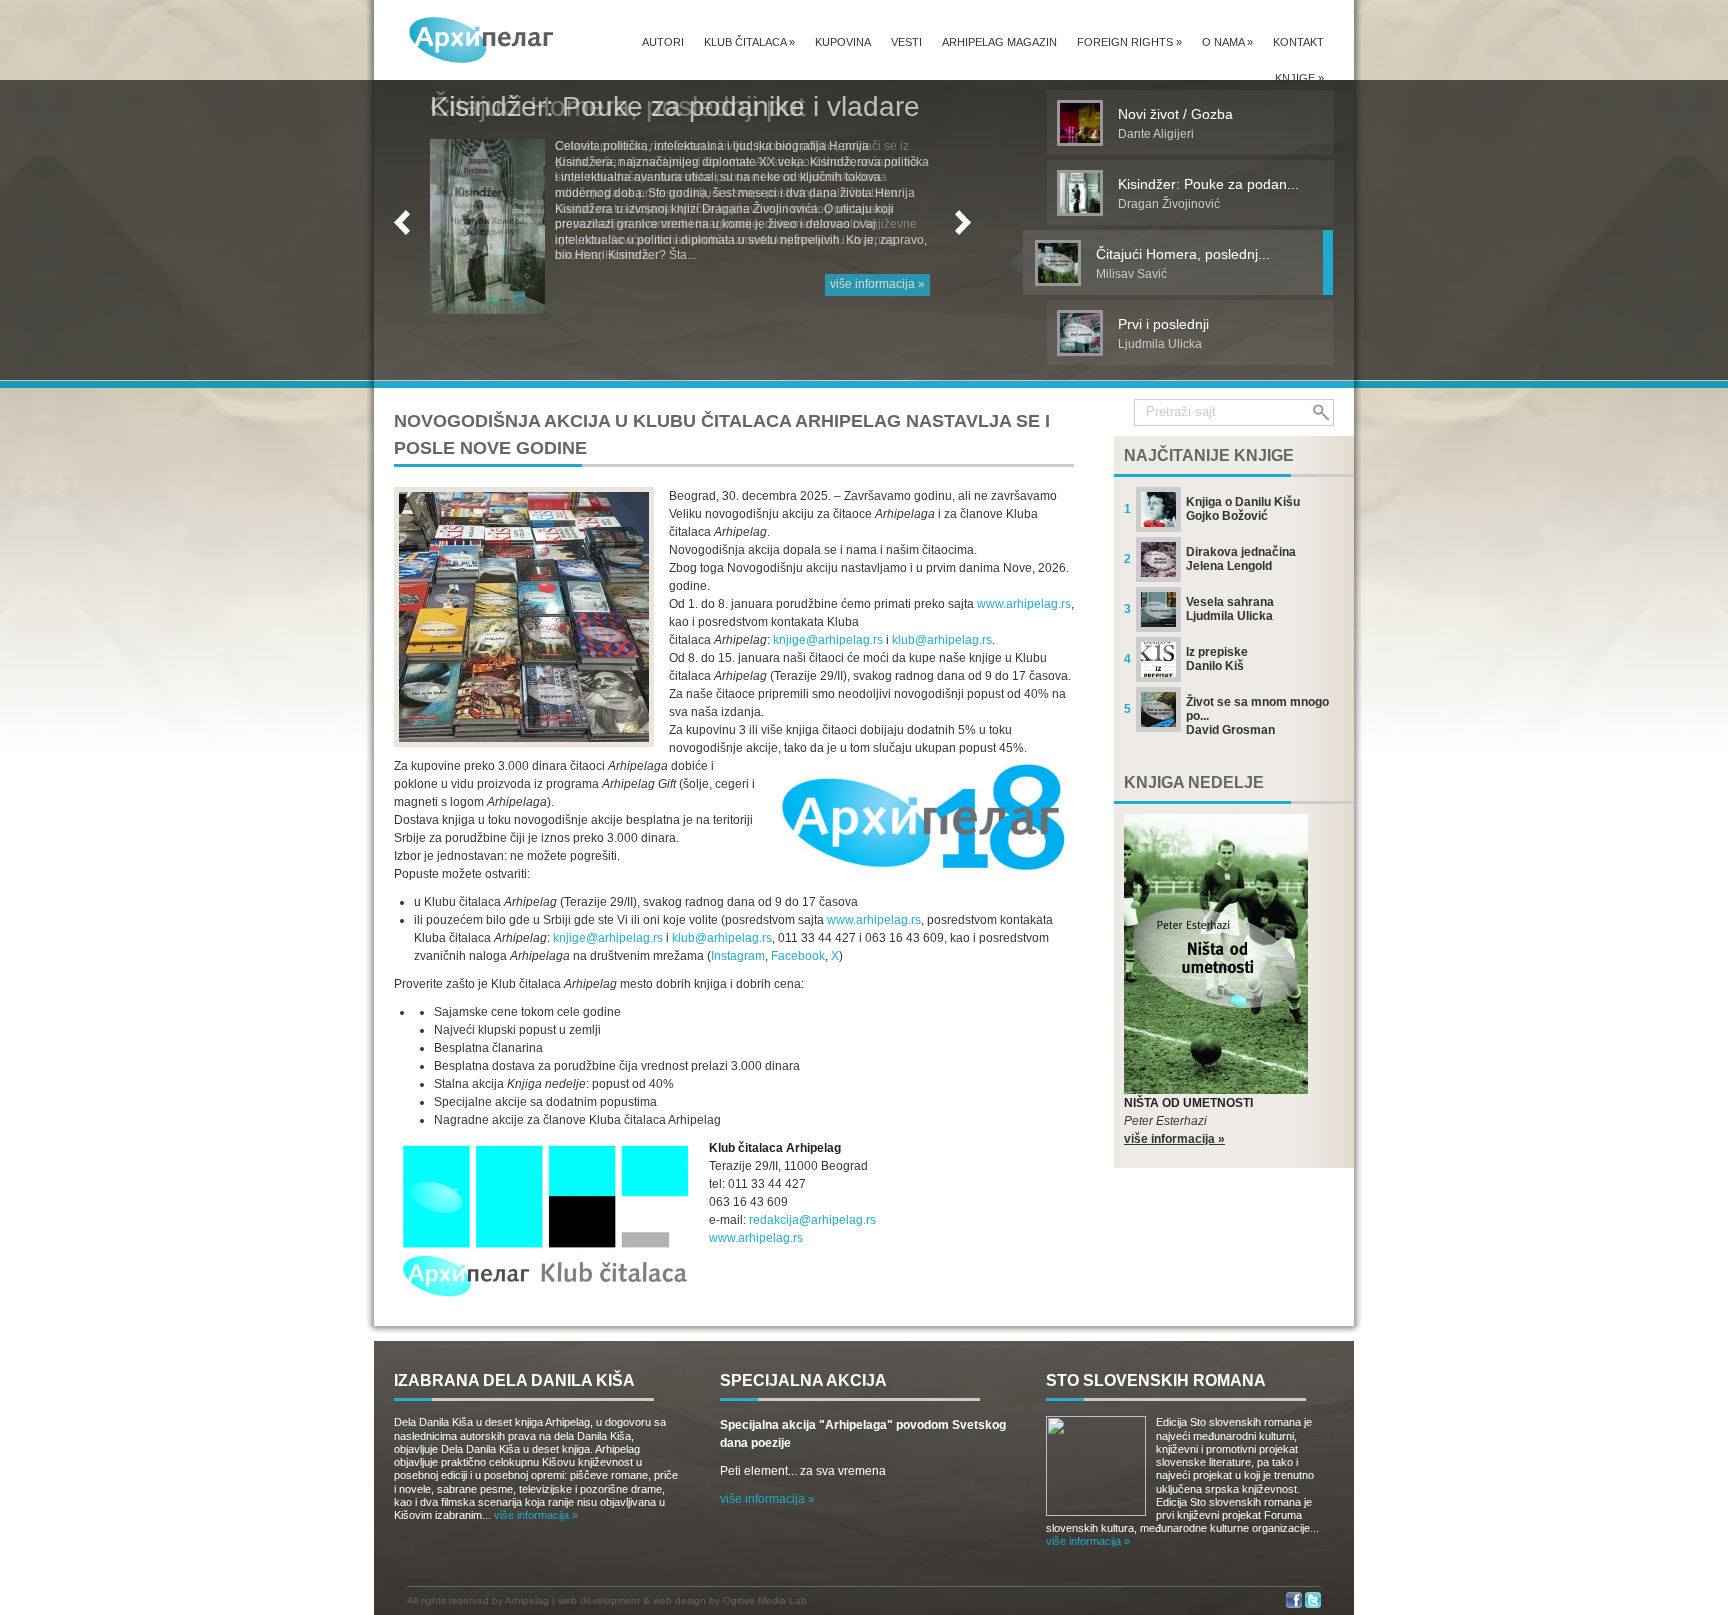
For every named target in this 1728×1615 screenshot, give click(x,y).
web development (599, 1600)
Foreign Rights (1129, 42)
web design (679, 1600)
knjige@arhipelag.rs (828, 640)
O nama (1227, 42)
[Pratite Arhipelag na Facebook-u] (1294, 1604)
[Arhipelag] (482, 39)
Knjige (1299, 78)
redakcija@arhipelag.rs (812, 1220)
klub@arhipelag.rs (942, 640)
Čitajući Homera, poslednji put (618, 106)
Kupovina (843, 42)
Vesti (906, 42)
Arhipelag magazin (999, 42)
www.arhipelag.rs (1024, 604)
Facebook (798, 956)
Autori (663, 42)
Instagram (738, 956)
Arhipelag (527, 1600)
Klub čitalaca (749, 42)
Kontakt (1298, 42)
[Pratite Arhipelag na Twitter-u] (1313, 1604)
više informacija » (877, 284)
